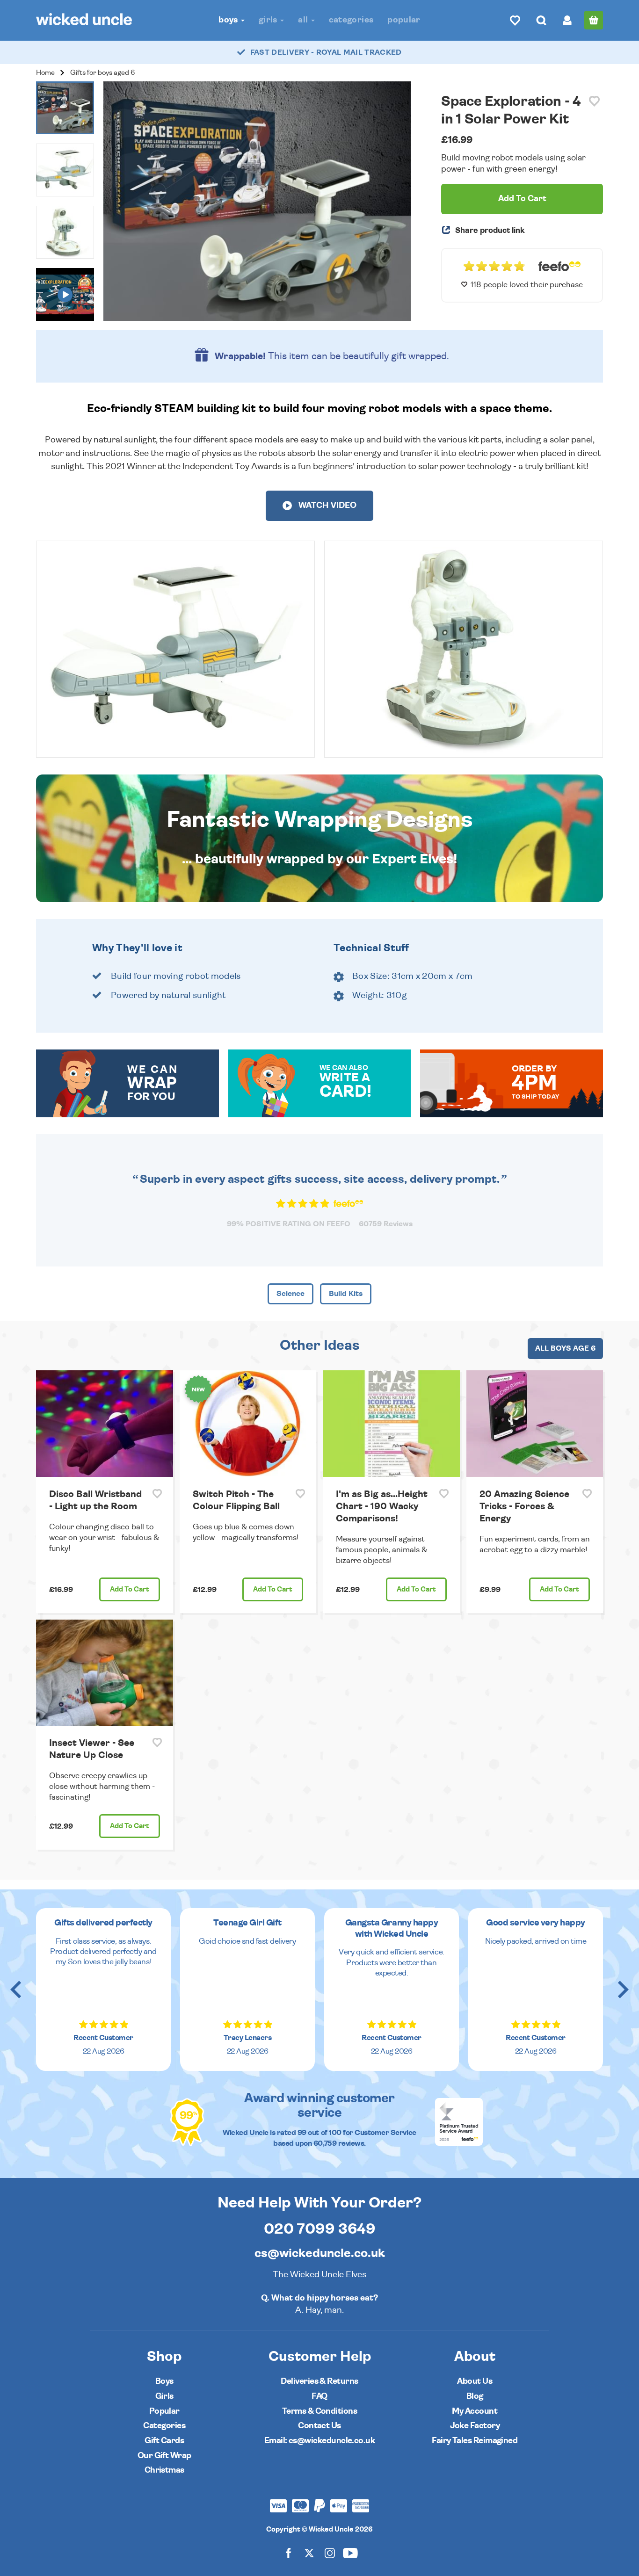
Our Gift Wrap (164, 2456)
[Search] (541, 20)
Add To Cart (522, 199)
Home (45, 73)
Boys (229, 20)
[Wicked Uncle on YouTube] (350, 2553)
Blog (475, 2396)
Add (130, 1589)
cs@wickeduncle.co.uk (320, 2253)
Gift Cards (164, 2441)
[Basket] (594, 20)
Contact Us (319, 2426)
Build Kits (346, 1294)
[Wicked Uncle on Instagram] (330, 2553)
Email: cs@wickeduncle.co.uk (319, 2441)
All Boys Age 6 (565, 1348)
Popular (404, 20)
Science (290, 1294)
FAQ (319, 2396)
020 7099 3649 (320, 2229)
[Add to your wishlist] (594, 101)
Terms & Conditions (319, 2411)
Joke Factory (475, 2426)
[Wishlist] (515, 20)
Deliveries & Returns (319, 2381)
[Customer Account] (567, 20)
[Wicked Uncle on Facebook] (289, 2553)
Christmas (164, 2470)
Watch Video (327, 506)
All (304, 20)
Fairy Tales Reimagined (475, 2441)
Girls (269, 20)
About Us (475, 2381)
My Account (475, 2411)
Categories (351, 20)
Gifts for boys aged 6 (102, 73)
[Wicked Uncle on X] (309, 2553)
